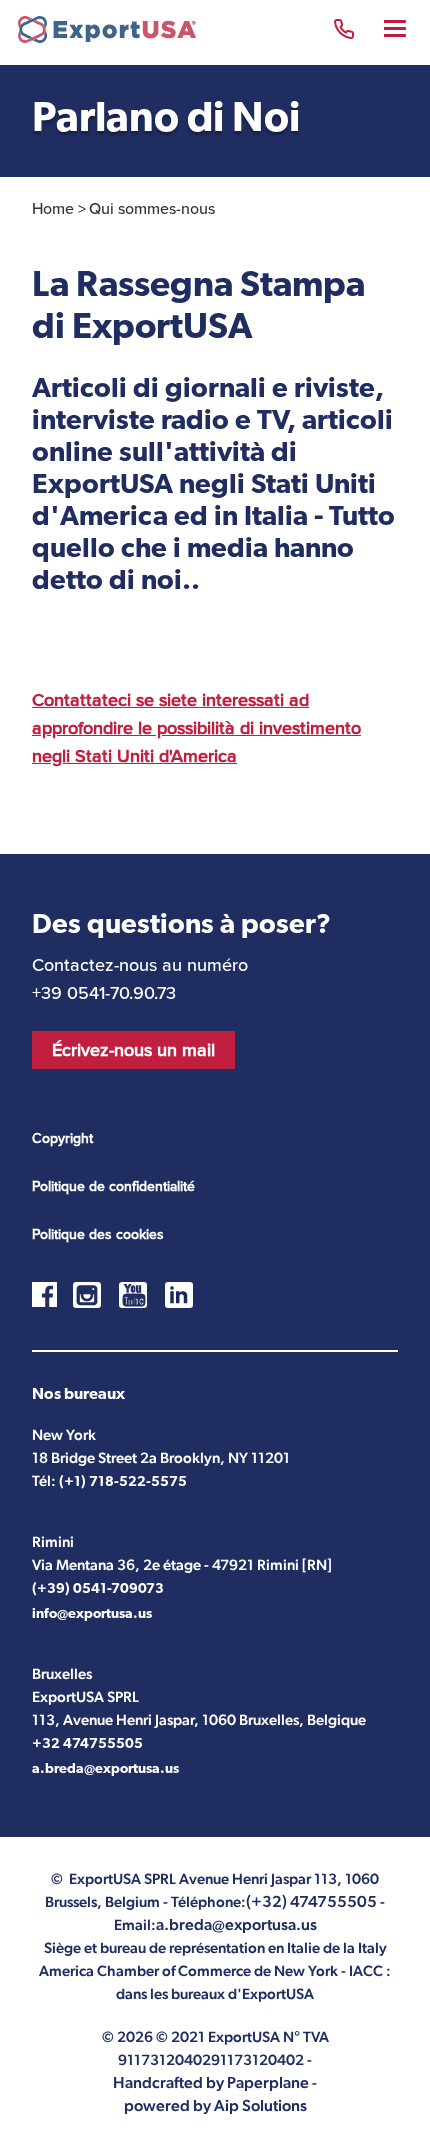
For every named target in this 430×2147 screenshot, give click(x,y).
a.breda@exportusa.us (105, 1769)
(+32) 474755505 (344, 31)
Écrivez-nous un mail (133, 1049)
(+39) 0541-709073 (98, 1589)
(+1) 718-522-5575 (123, 1482)
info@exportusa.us (92, 1614)
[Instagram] (87, 1295)
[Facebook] (52, 1298)
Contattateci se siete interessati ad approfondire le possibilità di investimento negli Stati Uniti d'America (196, 727)
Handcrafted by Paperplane (211, 2082)
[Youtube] (133, 1295)
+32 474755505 (87, 1744)
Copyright (62, 1138)
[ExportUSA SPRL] (107, 33)
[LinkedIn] (179, 1295)
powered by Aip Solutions (215, 2105)
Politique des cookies (98, 1234)
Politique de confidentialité (113, 1186)
